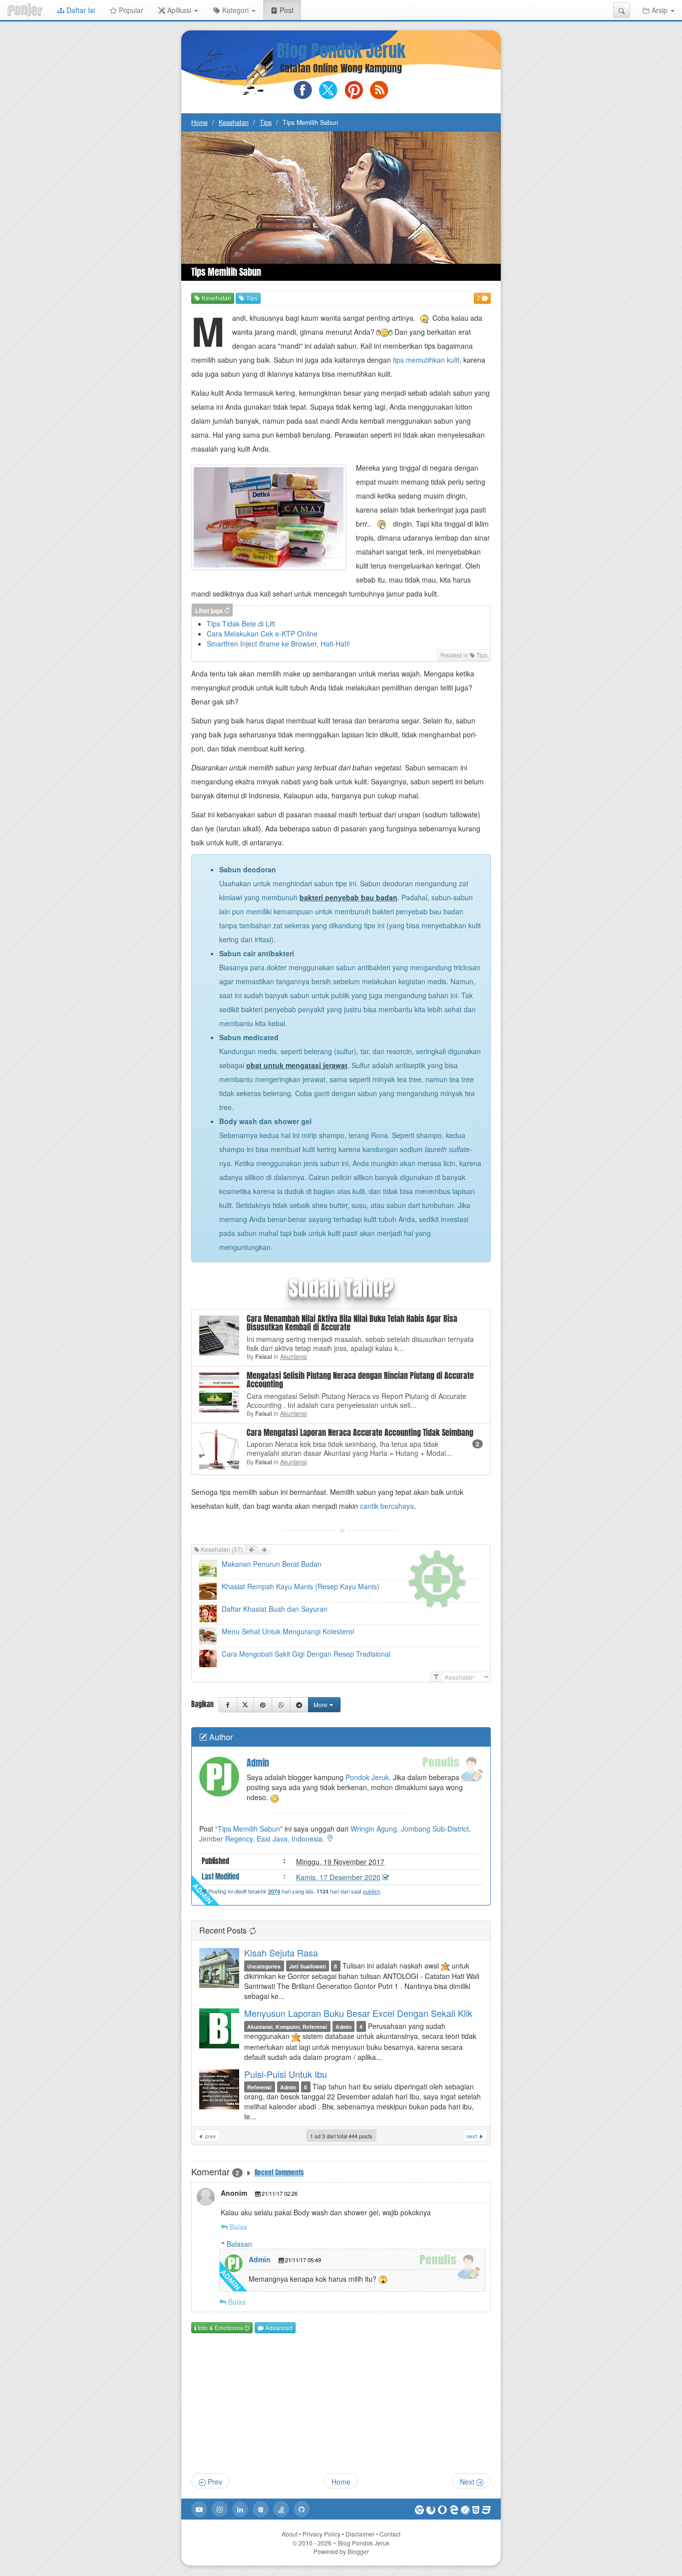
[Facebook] (228, 1705)
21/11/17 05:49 (303, 2260)
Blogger (358, 2551)
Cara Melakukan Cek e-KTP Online (262, 634)
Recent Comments (279, 2173)
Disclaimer (360, 2534)
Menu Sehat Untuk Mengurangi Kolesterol (288, 1631)
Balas (238, 2227)
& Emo (220, 2327)
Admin (260, 2259)
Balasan (239, 2244)
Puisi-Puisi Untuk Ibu (286, 2074)
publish (371, 1891)
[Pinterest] (262, 1705)
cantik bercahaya (387, 1506)
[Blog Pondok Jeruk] (25, 10)
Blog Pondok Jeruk (341, 51)
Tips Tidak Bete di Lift (241, 624)
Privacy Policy (322, 2534)
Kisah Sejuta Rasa (281, 1952)
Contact (390, 2534)
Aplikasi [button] (179, 10)
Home (199, 122)
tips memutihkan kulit (426, 360)
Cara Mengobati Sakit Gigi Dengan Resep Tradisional (306, 1654)
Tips (266, 122)
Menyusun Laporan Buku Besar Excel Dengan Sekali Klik (358, 2013)
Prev (214, 2482)
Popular (130, 10)
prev (210, 2136)
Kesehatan (234, 122)
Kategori (235, 10)
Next (468, 2482)
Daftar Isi (80, 10)
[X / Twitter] (245, 1705)
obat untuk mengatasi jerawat (297, 1065)
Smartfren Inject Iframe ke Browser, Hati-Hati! (278, 644)
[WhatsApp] (281, 1705)
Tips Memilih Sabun (249, 1829)
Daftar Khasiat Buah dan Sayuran (275, 1609)
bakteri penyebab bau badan (348, 897)
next (472, 2136)
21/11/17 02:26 (280, 2193)
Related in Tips (464, 655)
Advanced (278, 2327)
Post (289, 10)
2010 (315, 2543)
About (290, 2534)
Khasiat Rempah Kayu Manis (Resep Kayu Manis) (301, 1586)
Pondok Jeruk (367, 1777)
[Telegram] (299, 1705)
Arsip (660, 10)
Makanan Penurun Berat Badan (272, 1564)
